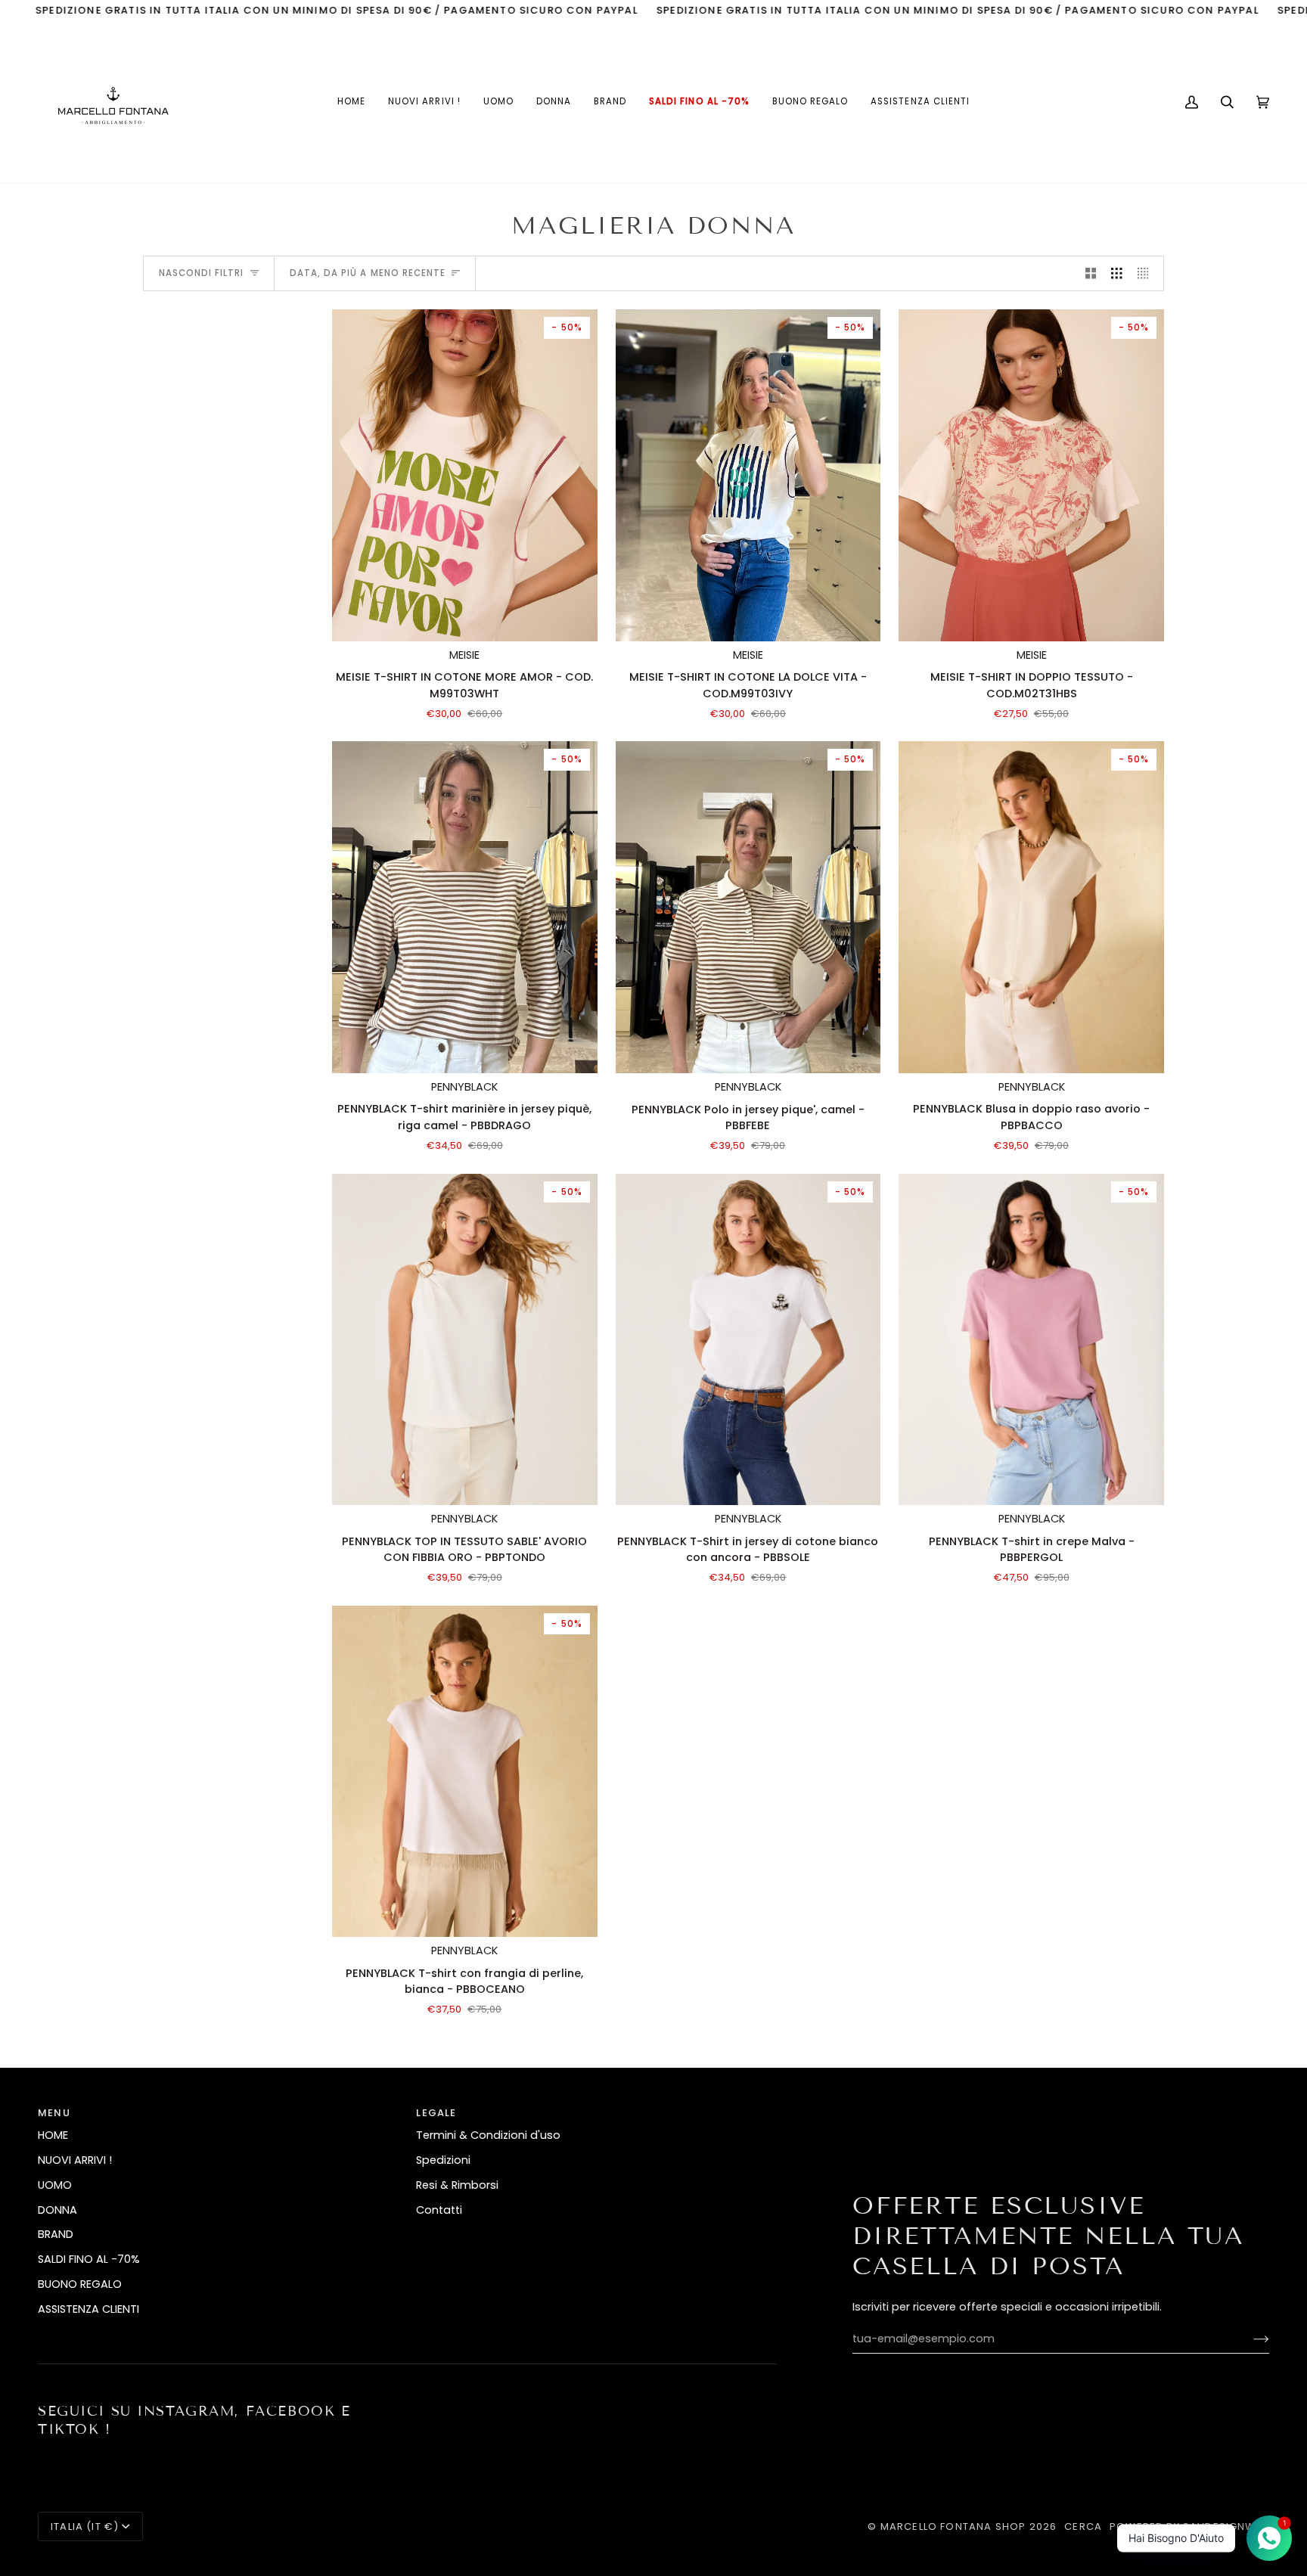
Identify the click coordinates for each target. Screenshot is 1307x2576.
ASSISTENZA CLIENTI (88, 2309)
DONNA (57, 2210)
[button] (498, 102)
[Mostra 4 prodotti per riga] (1147, 274)
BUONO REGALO (80, 2284)
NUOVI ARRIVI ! (75, 2160)
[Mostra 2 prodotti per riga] (1091, 274)
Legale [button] (436, 2113)
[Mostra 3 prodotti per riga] (1117, 274)
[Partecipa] (1249, 2339)
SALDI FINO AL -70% (89, 2259)
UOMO (55, 2185)
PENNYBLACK (464, 1087)
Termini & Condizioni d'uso (488, 2135)
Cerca (1083, 2526)
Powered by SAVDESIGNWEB (1189, 2526)
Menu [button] (54, 2113)
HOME (53, 2135)
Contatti (439, 2210)
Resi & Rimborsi (457, 2185)
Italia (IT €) (85, 2526)
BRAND (56, 2234)
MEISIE (464, 655)
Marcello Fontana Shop (953, 2526)
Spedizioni (443, 2160)
